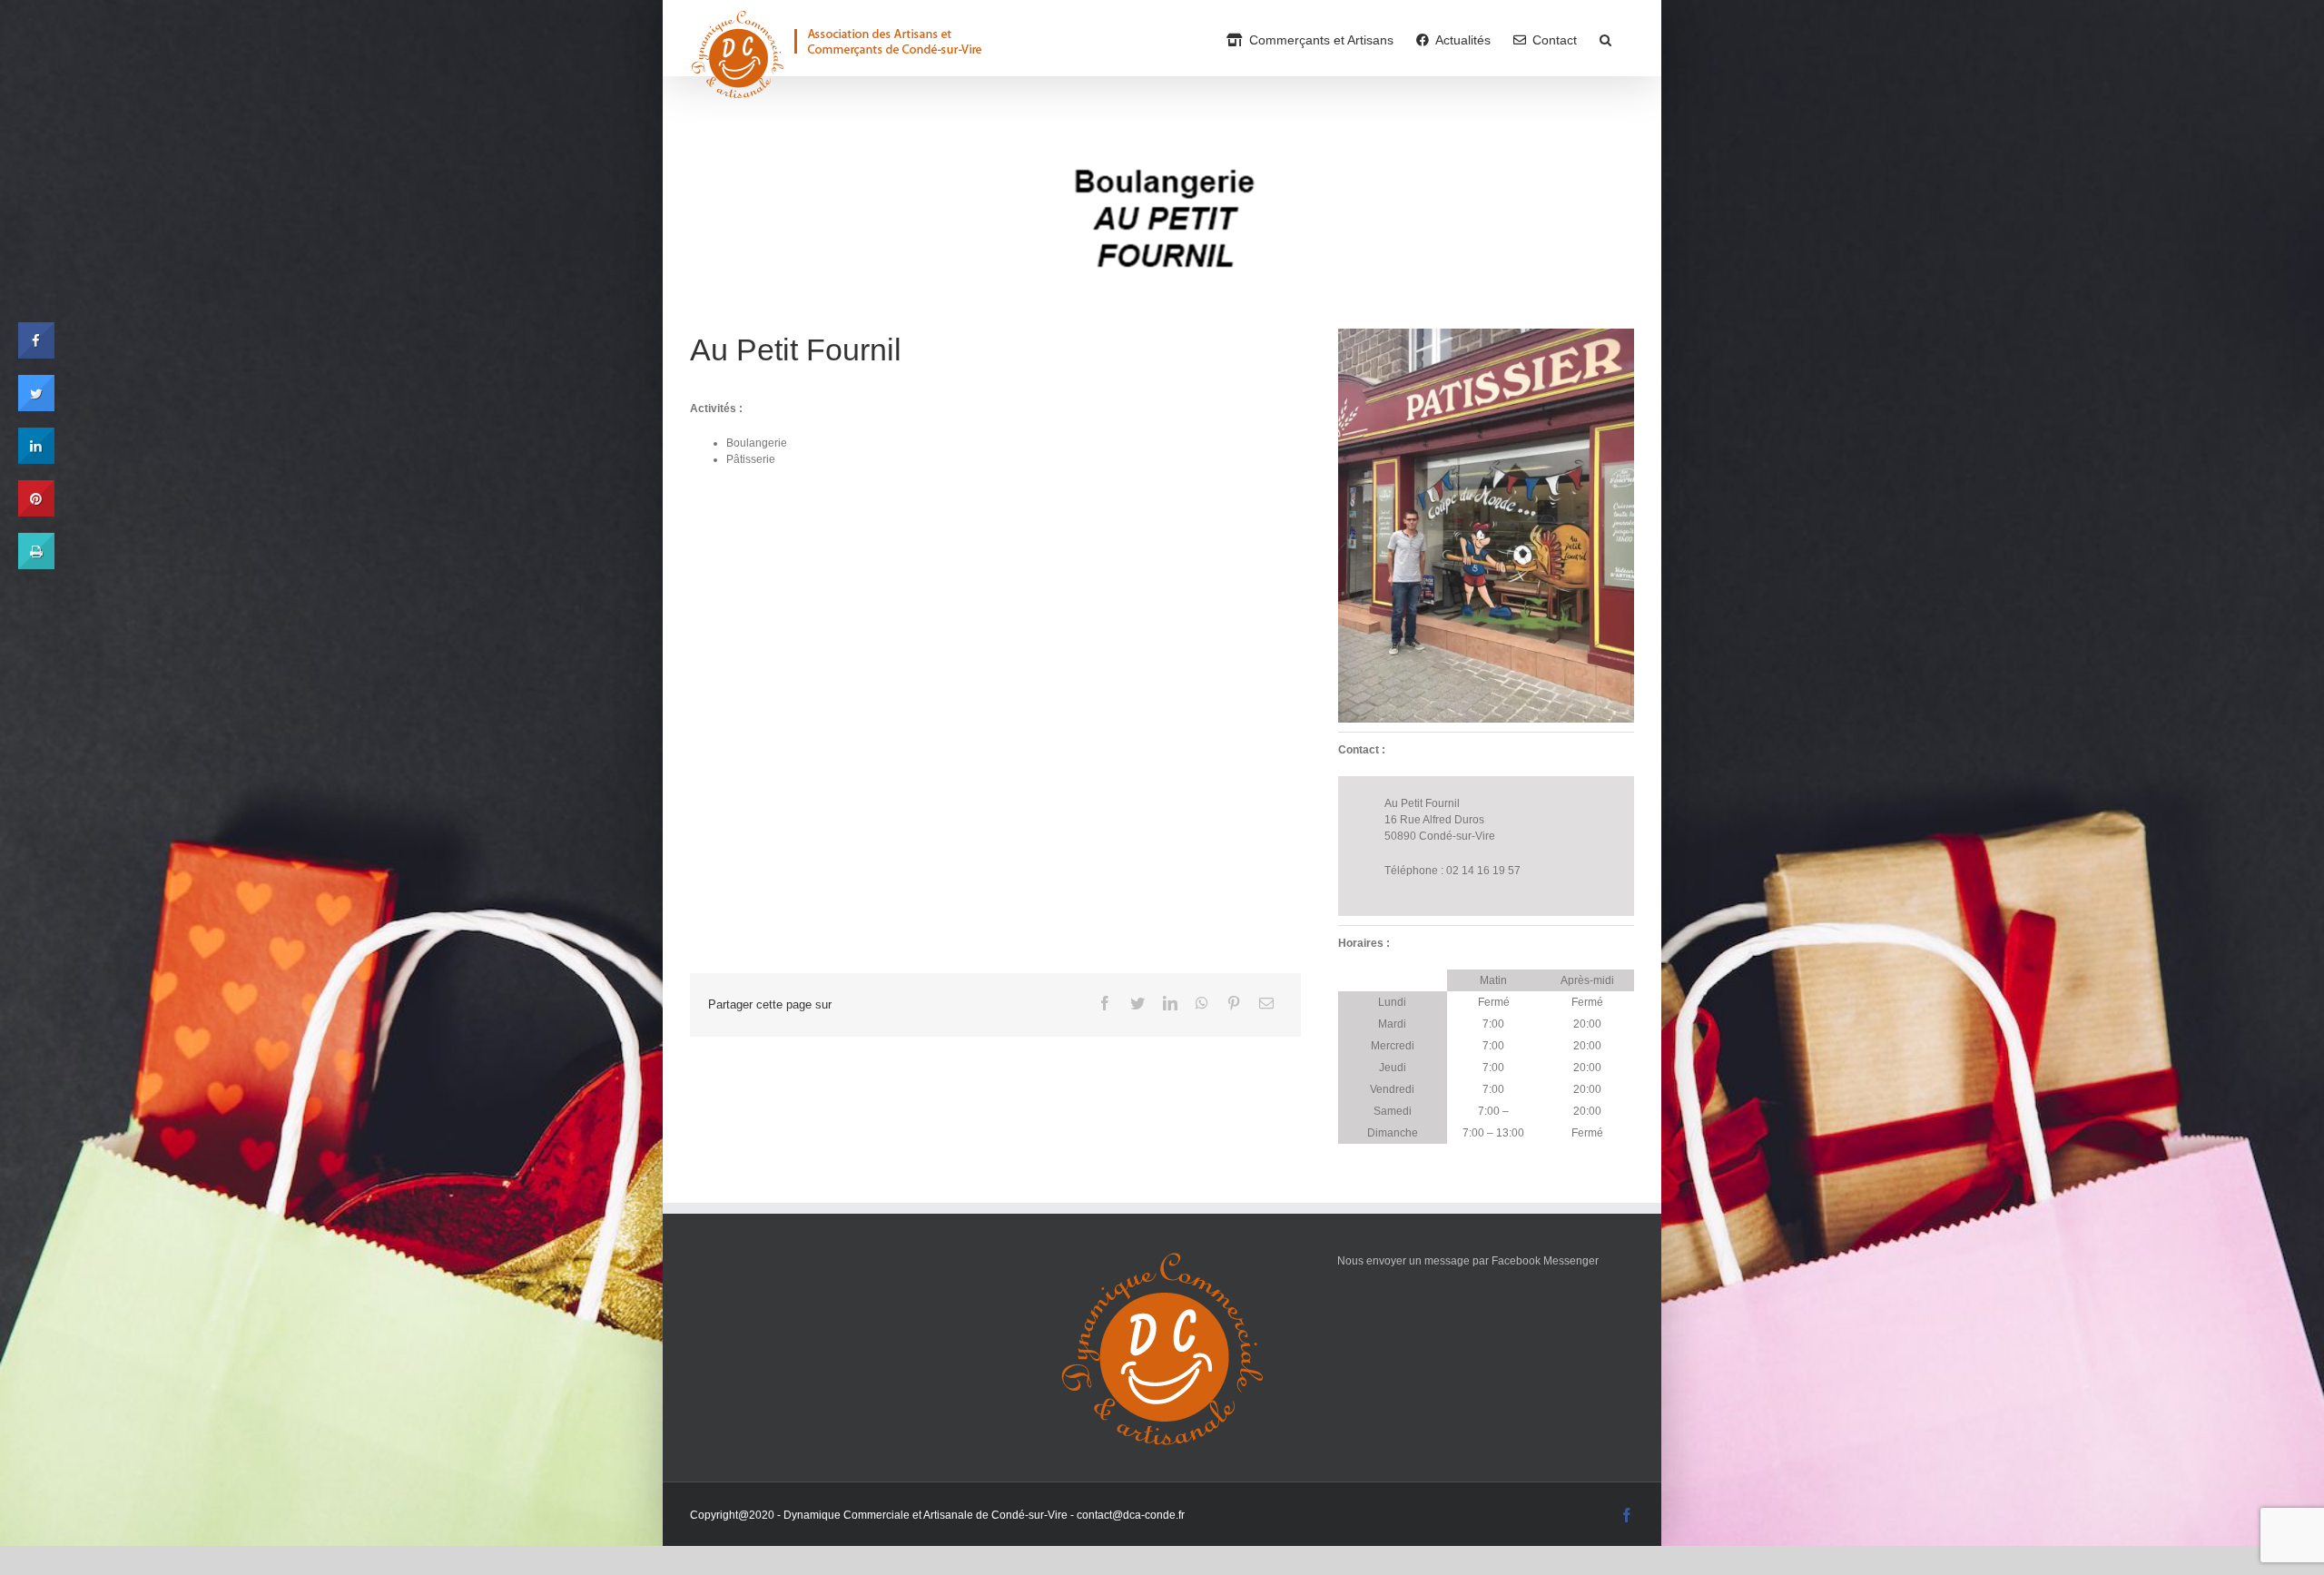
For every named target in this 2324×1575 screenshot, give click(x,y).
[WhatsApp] (1202, 1003)
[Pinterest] (1234, 1003)
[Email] (1266, 1003)
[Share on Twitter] (36, 406)
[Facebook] (1105, 1003)
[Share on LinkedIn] (36, 458)
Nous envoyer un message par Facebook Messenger (1468, 1261)
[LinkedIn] (1170, 1003)
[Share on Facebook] (36, 353)
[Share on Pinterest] (36, 511)
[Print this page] (36, 564)
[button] (1605, 38)
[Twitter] (1137, 1003)
